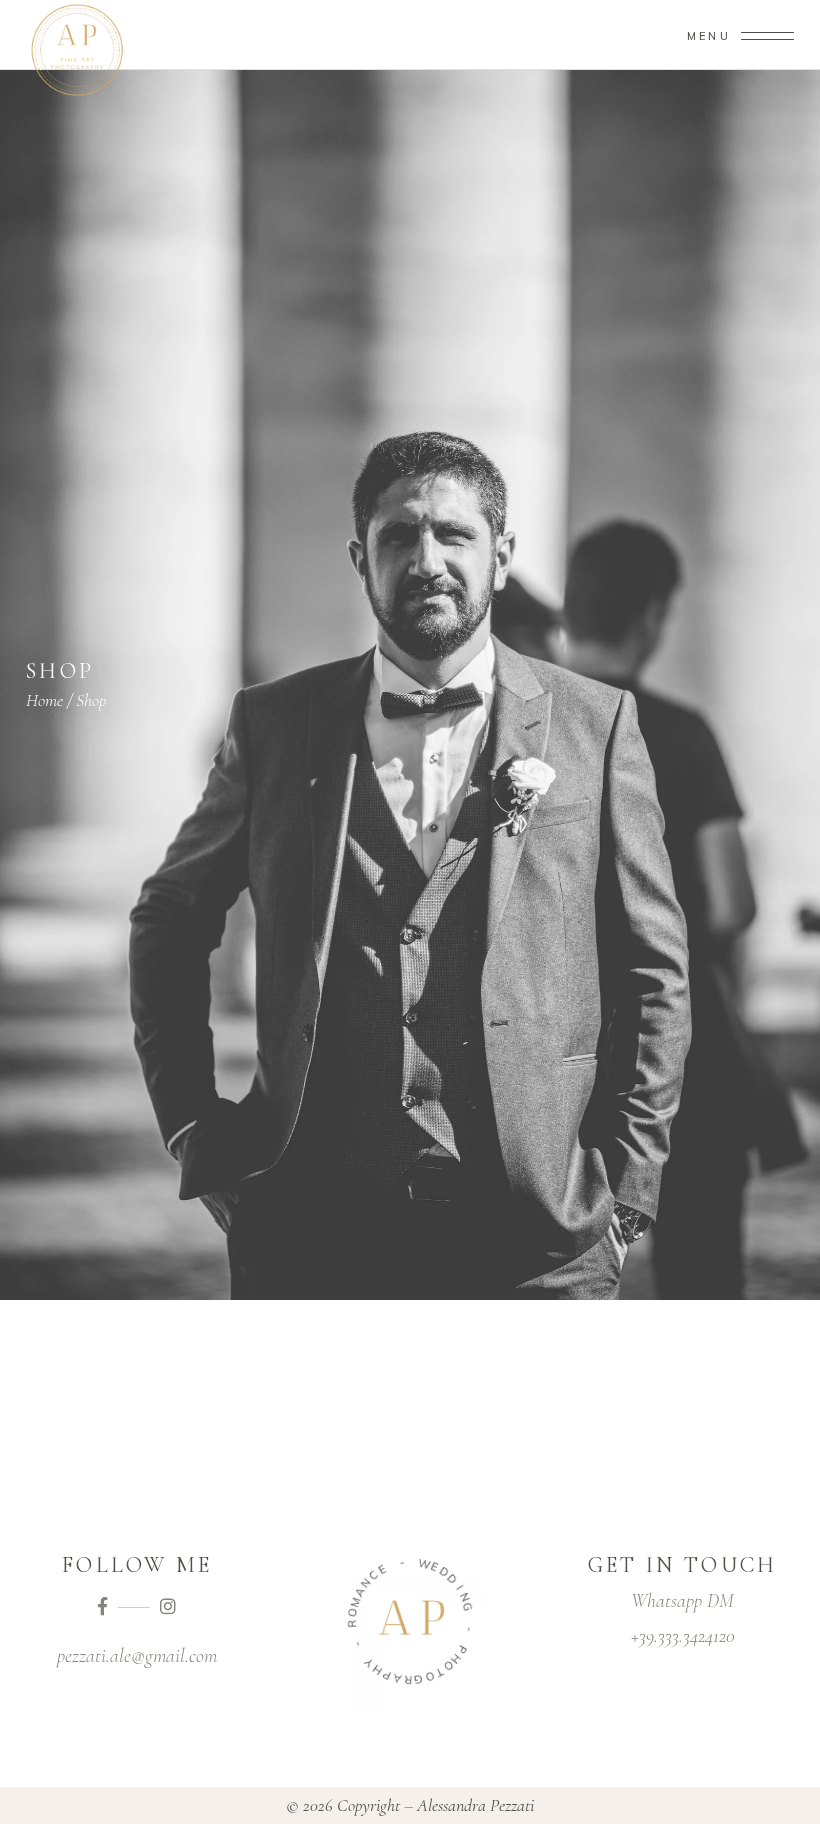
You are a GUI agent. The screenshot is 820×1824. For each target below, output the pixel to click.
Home (44, 700)
